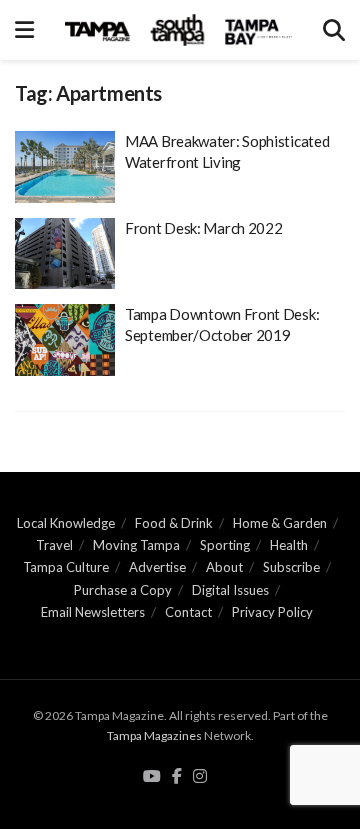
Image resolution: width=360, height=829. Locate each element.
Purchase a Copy (123, 590)
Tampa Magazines (154, 735)
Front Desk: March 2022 (203, 228)
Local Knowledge (66, 523)
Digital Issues (230, 590)
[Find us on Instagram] (200, 777)
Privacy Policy (272, 612)
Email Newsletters (93, 612)
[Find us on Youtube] (152, 777)
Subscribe (291, 567)
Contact (188, 612)
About (224, 567)
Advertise (157, 567)
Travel (54, 545)
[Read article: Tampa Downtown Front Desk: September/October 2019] (65, 340)
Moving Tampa (136, 545)
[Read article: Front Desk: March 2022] (65, 254)
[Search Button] (334, 30)
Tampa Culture (66, 567)
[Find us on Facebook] (177, 777)
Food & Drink (174, 523)
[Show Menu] (24, 30)
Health (289, 545)
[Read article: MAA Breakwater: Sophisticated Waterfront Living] (65, 167)
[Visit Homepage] (178, 30)
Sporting (225, 545)
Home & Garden (280, 523)
